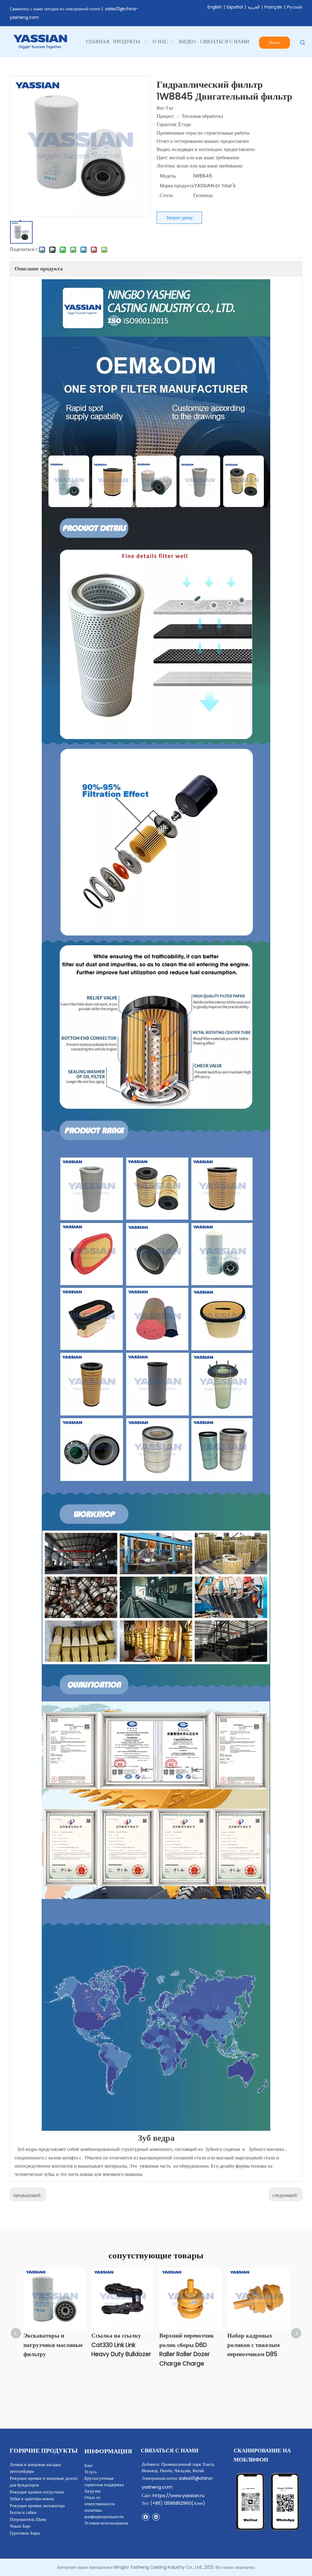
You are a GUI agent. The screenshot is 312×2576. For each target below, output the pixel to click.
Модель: (168, 176)
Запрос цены (179, 218)
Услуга (90, 2472)
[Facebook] (145, 2517)
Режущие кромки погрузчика (37, 2492)
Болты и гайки (23, 2512)
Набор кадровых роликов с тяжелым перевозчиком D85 (253, 2345)
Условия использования (106, 2523)
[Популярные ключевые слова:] (303, 43)
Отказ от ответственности (100, 2501)
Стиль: (167, 195)
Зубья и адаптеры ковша (32, 2499)
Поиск (274, 42)
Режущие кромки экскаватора (37, 2506)
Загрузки (93, 2491)
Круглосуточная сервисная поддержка (104, 2481)
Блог (89, 2465)
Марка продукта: (177, 186)
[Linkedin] (156, 2517)
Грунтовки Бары (25, 2533)
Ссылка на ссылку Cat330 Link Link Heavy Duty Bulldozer (121, 2345)
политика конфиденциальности (104, 2513)
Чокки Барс (20, 2526)
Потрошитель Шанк (28, 2519)
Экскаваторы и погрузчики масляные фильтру (53, 2345)
